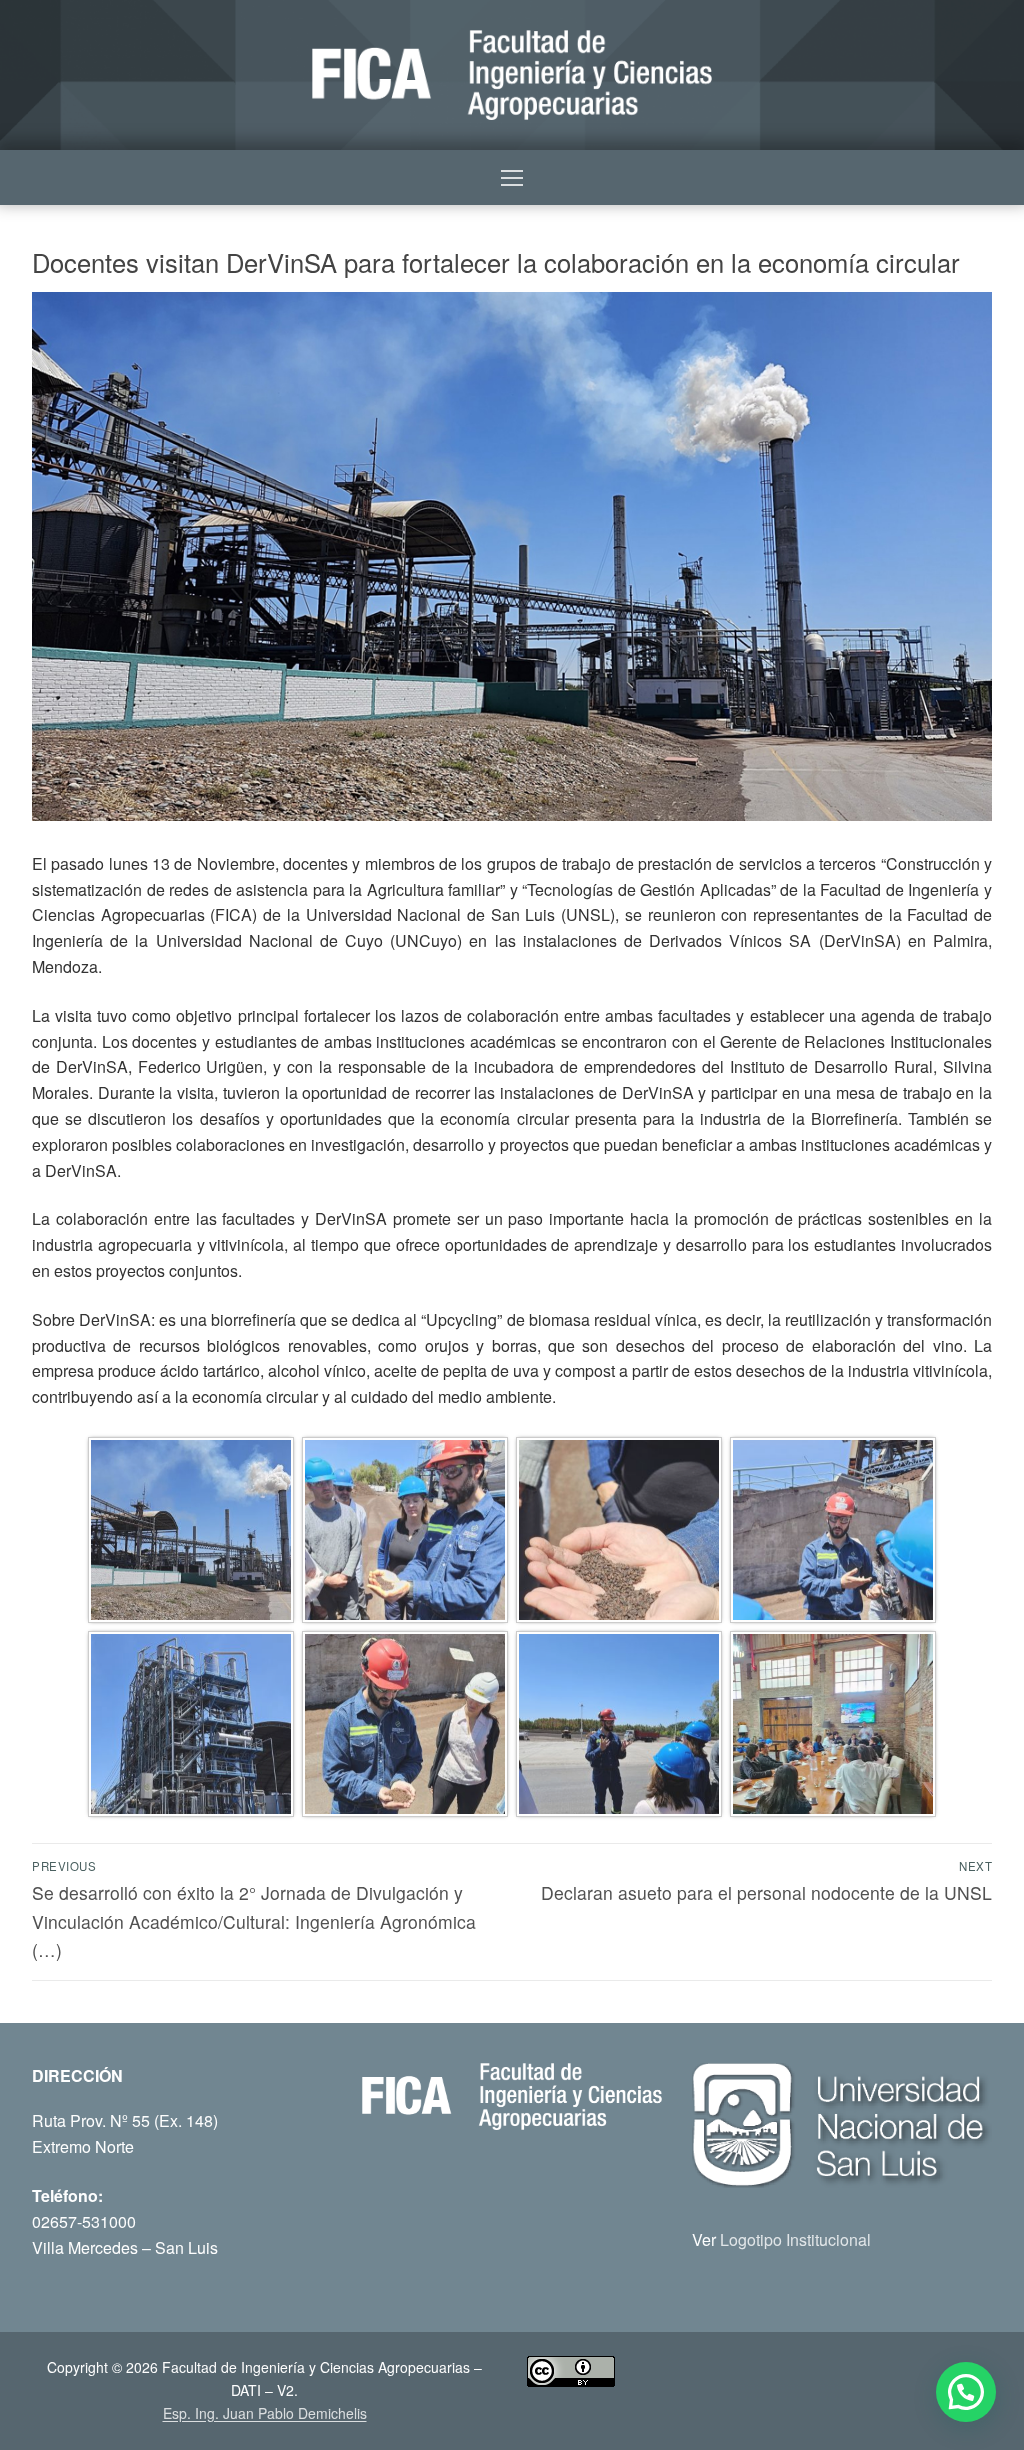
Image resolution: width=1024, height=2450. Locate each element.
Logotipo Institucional (795, 2239)
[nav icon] (512, 178)
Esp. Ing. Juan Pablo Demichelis (265, 2413)
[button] (966, 2392)
